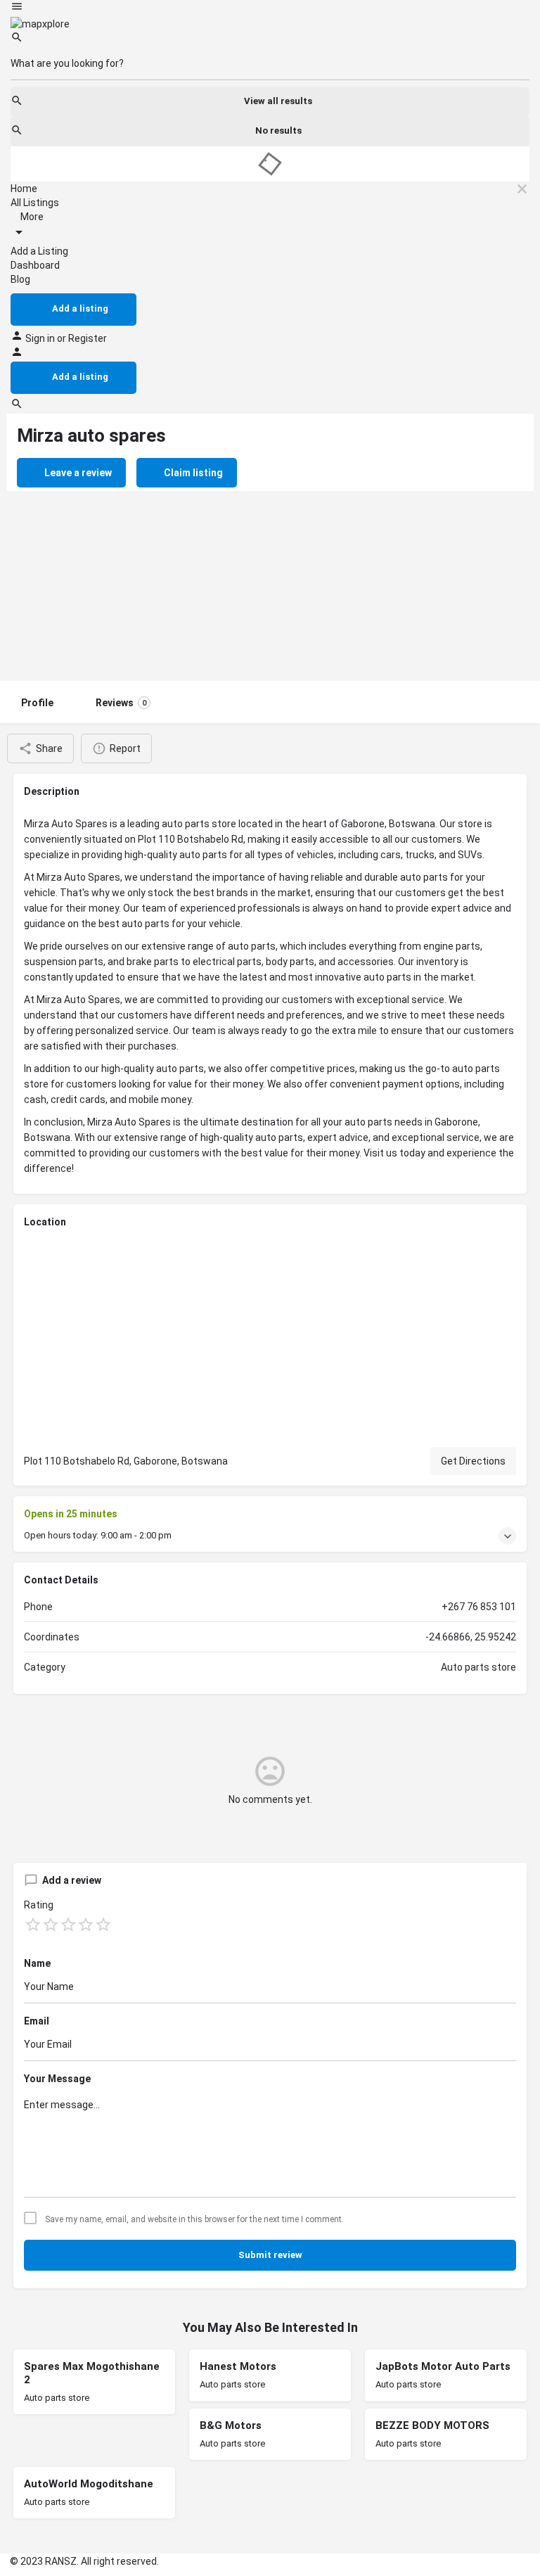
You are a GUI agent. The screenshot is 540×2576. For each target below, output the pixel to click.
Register (88, 338)
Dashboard (35, 265)
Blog (20, 279)
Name (37, 1963)
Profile (37, 703)
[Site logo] (40, 23)
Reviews (121, 703)
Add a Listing (39, 251)
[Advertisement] (270, 575)
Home (24, 189)
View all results (278, 101)
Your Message (57, 2079)
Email (37, 2021)
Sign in (41, 338)
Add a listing (80, 308)
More (31, 217)
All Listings (35, 203)
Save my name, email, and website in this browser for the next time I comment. (194, 2219)
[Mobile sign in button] (17, 355)
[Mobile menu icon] (270, 8)
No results (278, 130)
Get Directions (473, 1461)
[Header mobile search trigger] (17, 407)
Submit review (270, 2255)
